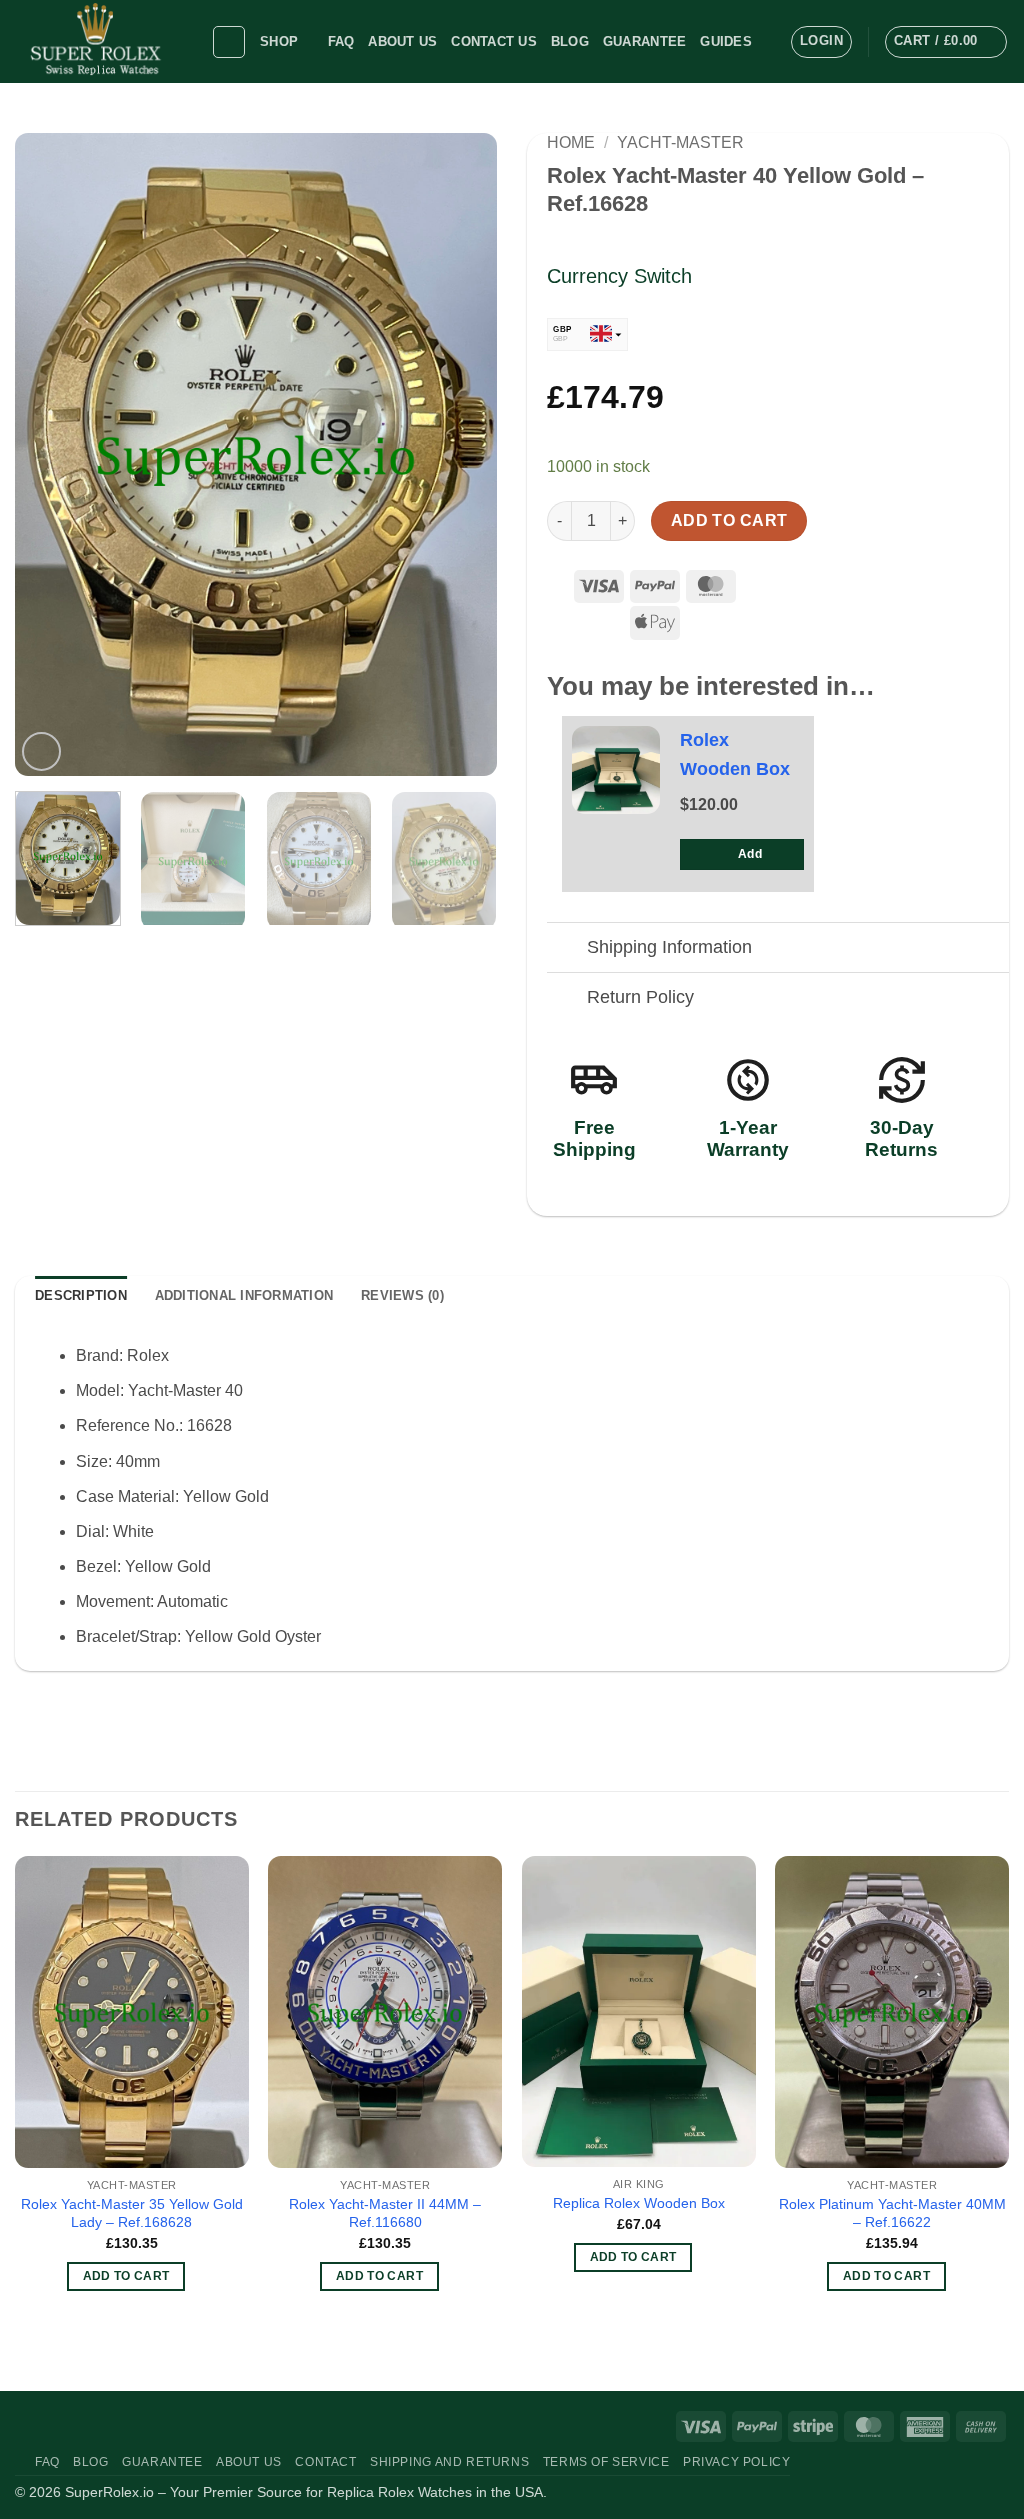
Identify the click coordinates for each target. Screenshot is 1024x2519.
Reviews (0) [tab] (402, 1295)
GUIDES (726, 41)
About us (402, 41)
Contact (325, 2462)
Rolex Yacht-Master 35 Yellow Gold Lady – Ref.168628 (132, 2213)
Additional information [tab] (244, 1295)
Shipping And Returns (449, 2462)
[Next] (462, 454)
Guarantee (644, 41)
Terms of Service (606, 2462)
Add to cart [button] (126, 2276)
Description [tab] (81, 1295)
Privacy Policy (737, 2462)
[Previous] (50, 454)
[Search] (229, 42)
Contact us (494, 41)
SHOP (279, 41)
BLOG (570, 41)
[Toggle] (566, 949)
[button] (821, 42)
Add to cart (729, 520)
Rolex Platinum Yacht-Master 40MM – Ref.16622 (892, 2213)
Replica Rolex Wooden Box (639, 2203)
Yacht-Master (680, 142)
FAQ (341, 41)
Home (571, 142)
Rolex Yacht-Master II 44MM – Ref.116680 (385, 2213)
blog (90, 2462)
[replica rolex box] (616, 770)
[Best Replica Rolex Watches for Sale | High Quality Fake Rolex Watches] (98, 41)
